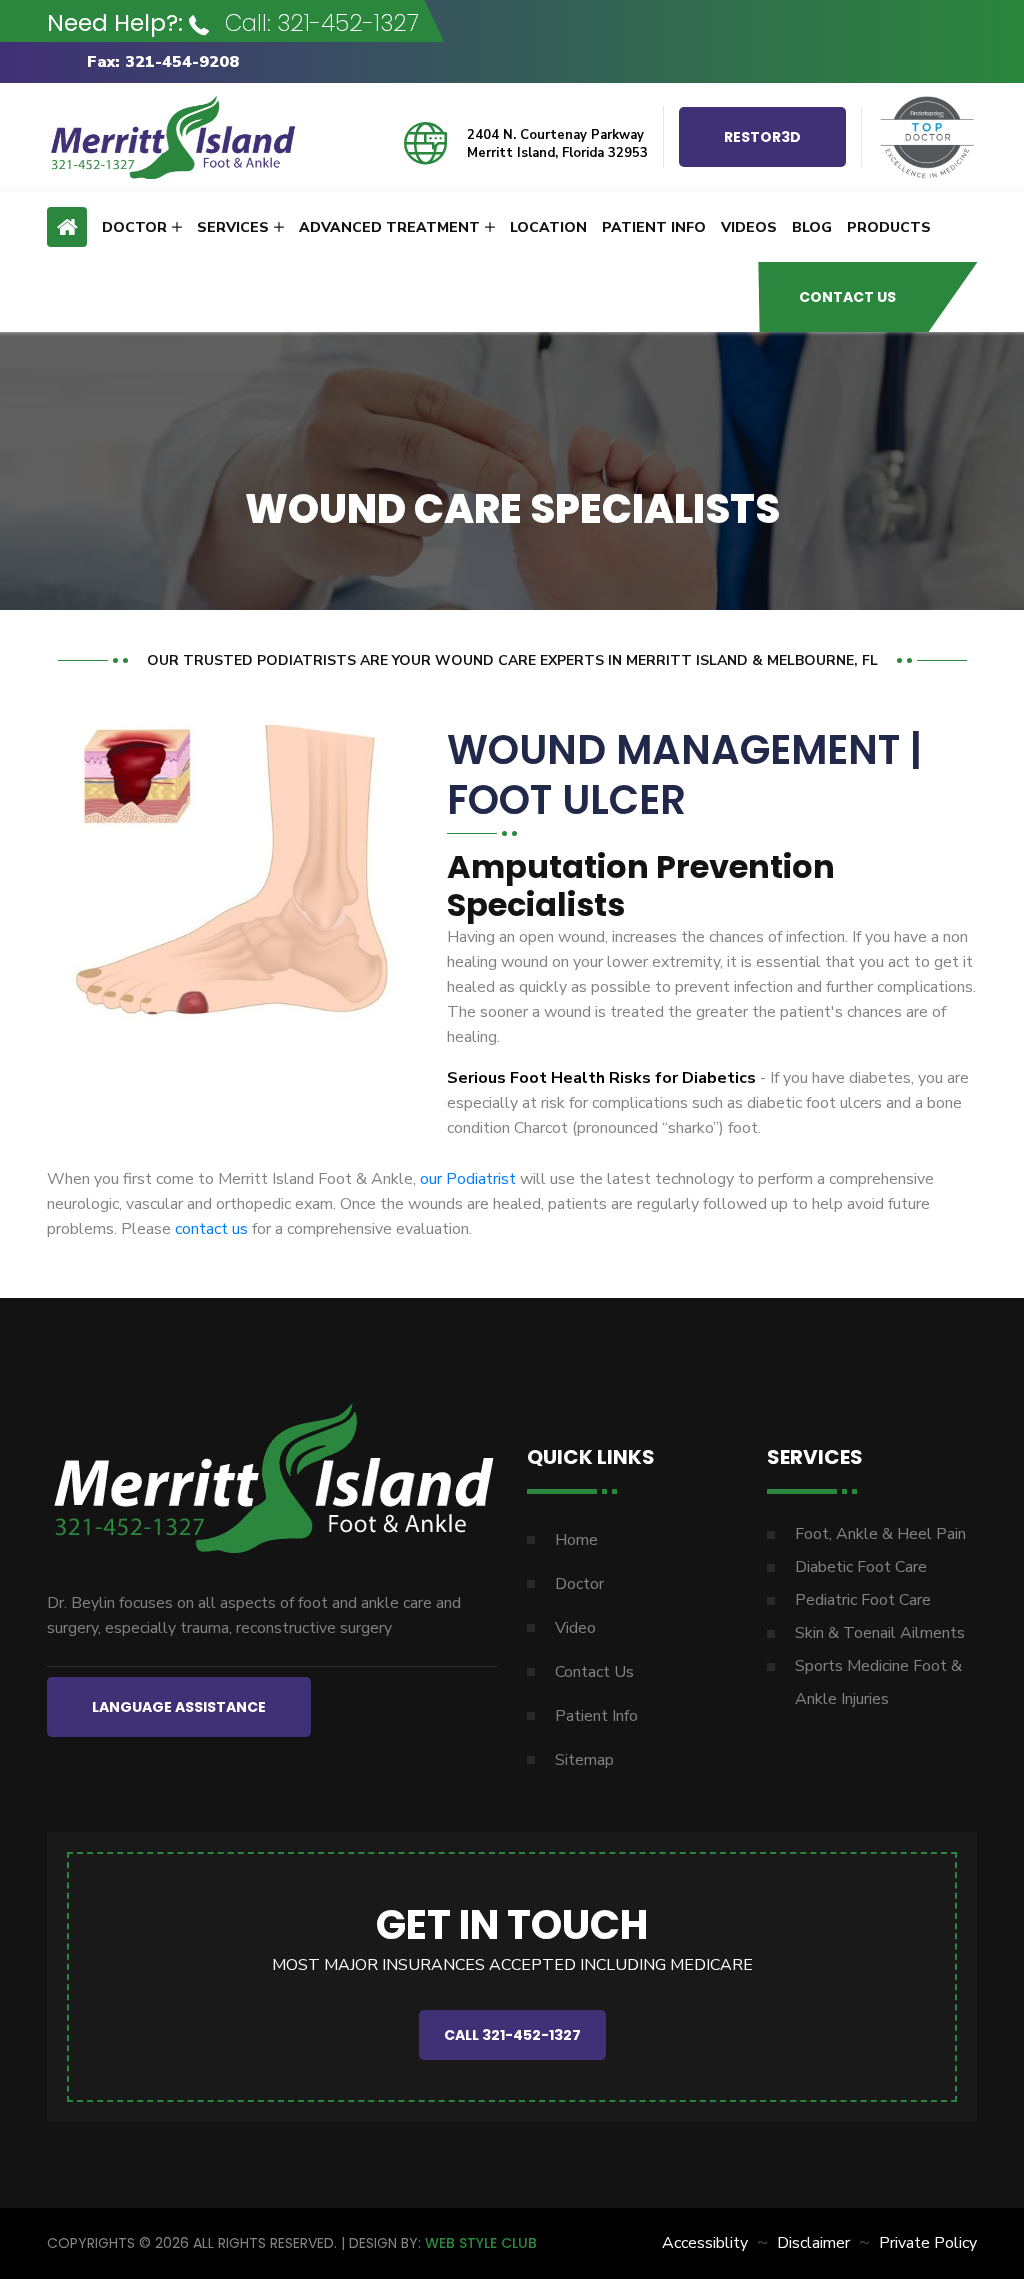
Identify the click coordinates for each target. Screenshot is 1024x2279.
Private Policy (928, 2243)
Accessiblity (705, 2243)
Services (233, 227)
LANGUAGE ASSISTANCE (179, 1707)
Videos (749, 227)
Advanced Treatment (389, 227)
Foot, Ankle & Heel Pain (880, 1534)
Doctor (134, 227)
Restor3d (762, 137)
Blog (812, 227)
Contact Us (847, 297)
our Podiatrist (468, 1179)
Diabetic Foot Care (861, 1567)
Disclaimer (813, 2243)
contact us (211, 1229)
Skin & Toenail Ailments (880, 1633)
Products (889, 227)
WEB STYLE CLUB (481, 2243)
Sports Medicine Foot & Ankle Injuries (878, 1682)
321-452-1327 (348, 23)
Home (576, 1540)
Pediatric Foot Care (863, 1600)
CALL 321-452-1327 (512, 2035)
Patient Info (654, 227)
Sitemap (584, 1760)
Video (575, 1628)
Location (548, 227)
